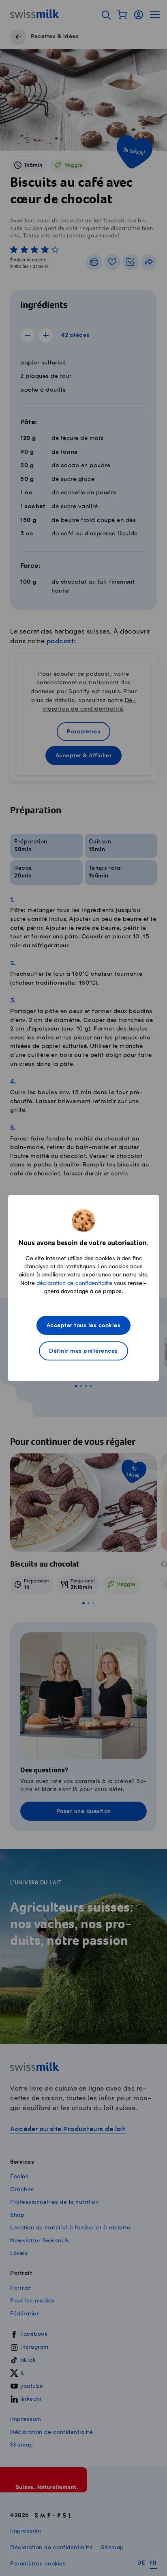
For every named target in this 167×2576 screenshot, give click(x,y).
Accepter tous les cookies (84, 1326)
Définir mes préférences (83, 1351)
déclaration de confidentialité (74, 1283)
